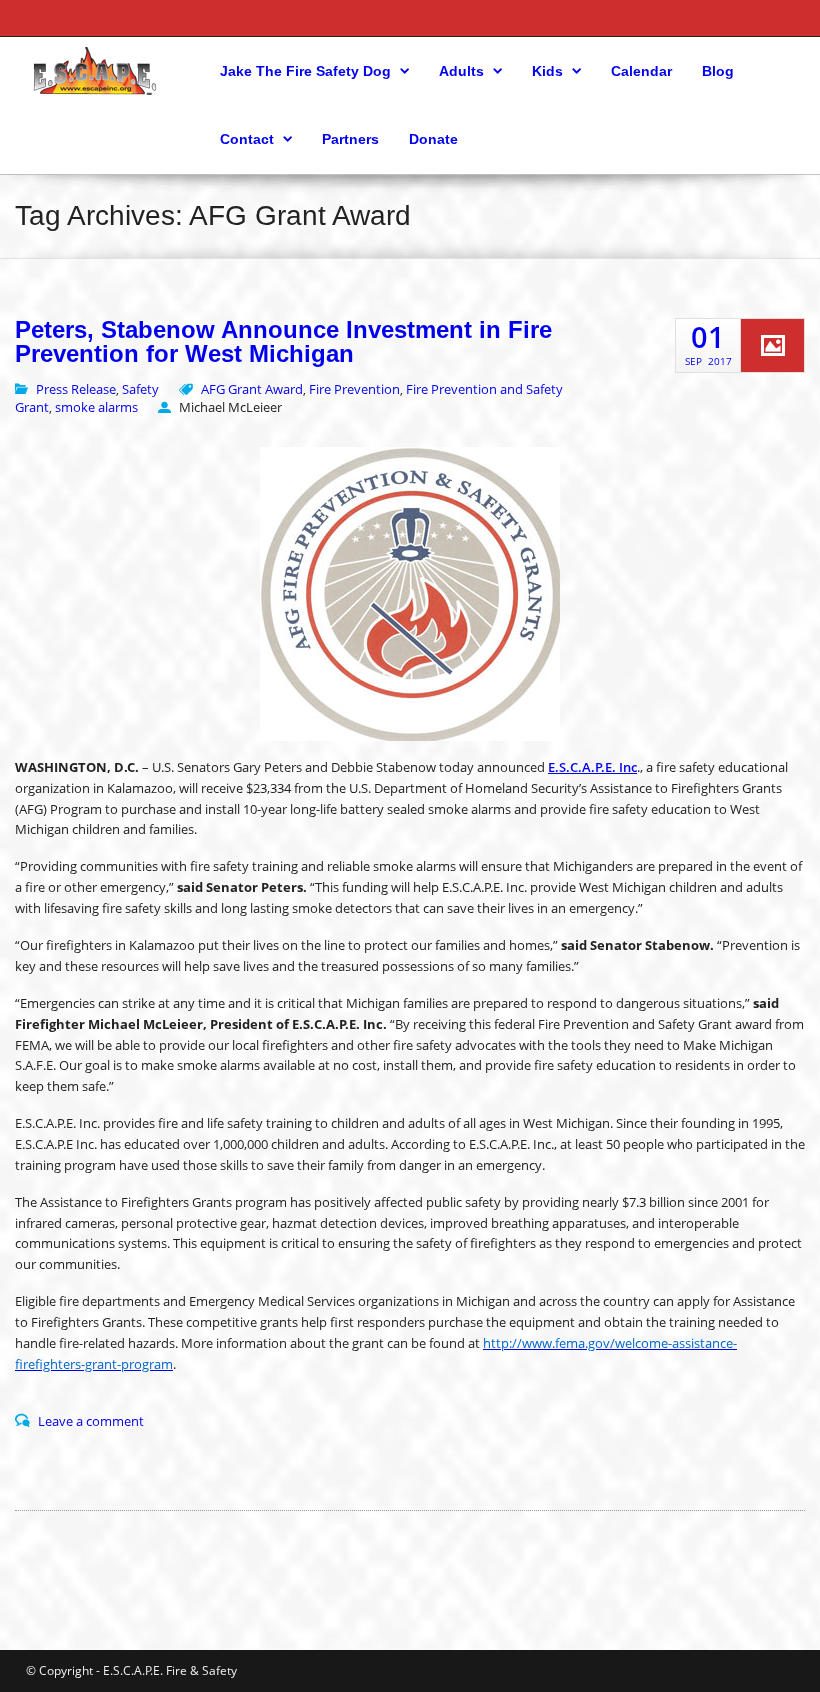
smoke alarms (96, 407)
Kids (547, 71)
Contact (247, 139)
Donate (433, 139)
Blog (718, 71)
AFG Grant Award (252, 389)
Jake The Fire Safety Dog (305, 71)
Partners (350, 139)
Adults (461, 71)
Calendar (641, 71)
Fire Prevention (354, 389)
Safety (140, 389)
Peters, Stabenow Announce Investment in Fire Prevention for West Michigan (283, 342)
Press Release (76, 389)
